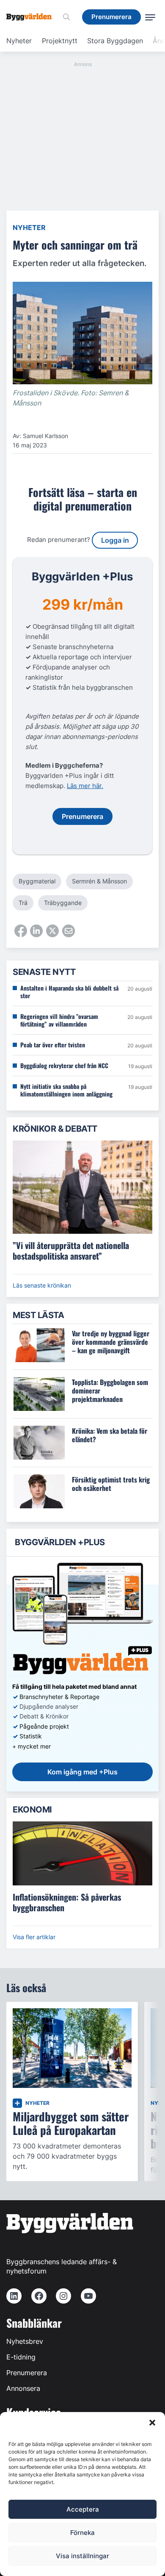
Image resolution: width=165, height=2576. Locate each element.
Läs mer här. (85, 786)
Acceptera (83, 2509)
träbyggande (63, 903)
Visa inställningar (82, 2556)
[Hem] (32, 17)
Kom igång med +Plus (82, 1772)
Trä (23, 903)
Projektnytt (60, 41)
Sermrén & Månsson (99, 881)
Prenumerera (27, 2373)
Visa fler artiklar (34, 1937)
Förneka (82, 2533)
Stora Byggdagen (115, 41)
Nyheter (19, 41)
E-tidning (21, 2357)
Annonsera (23, 2388)
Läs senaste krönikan (42, 1285)
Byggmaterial (37, 881)
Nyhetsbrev (25, 2341)
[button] (152, 2423)
